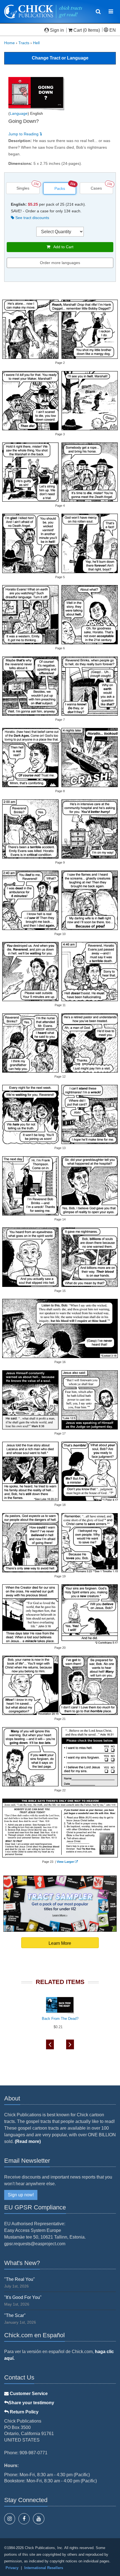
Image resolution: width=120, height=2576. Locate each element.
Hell (36, 43)
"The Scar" (15, 2315)
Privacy (12, 2568)
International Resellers (44, 2568)
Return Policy (24, 2412)
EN (112, 30)
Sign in (57, 30)
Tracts (24, 43)
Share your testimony (31, 2403)
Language (19, 113)
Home (9, 43)
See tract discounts (32, 218)
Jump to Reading (24, 134)
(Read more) (28, 2141)
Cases (96, 188)
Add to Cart (62, 247)
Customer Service (28, 2394)
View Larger (65, 1862)
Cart (78, 30)
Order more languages (60, 263)
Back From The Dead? (60, 2019)
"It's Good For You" (23, 2297)
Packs (60, 188)
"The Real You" (20, 2279)
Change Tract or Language (60, 58)
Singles (23, 188)
